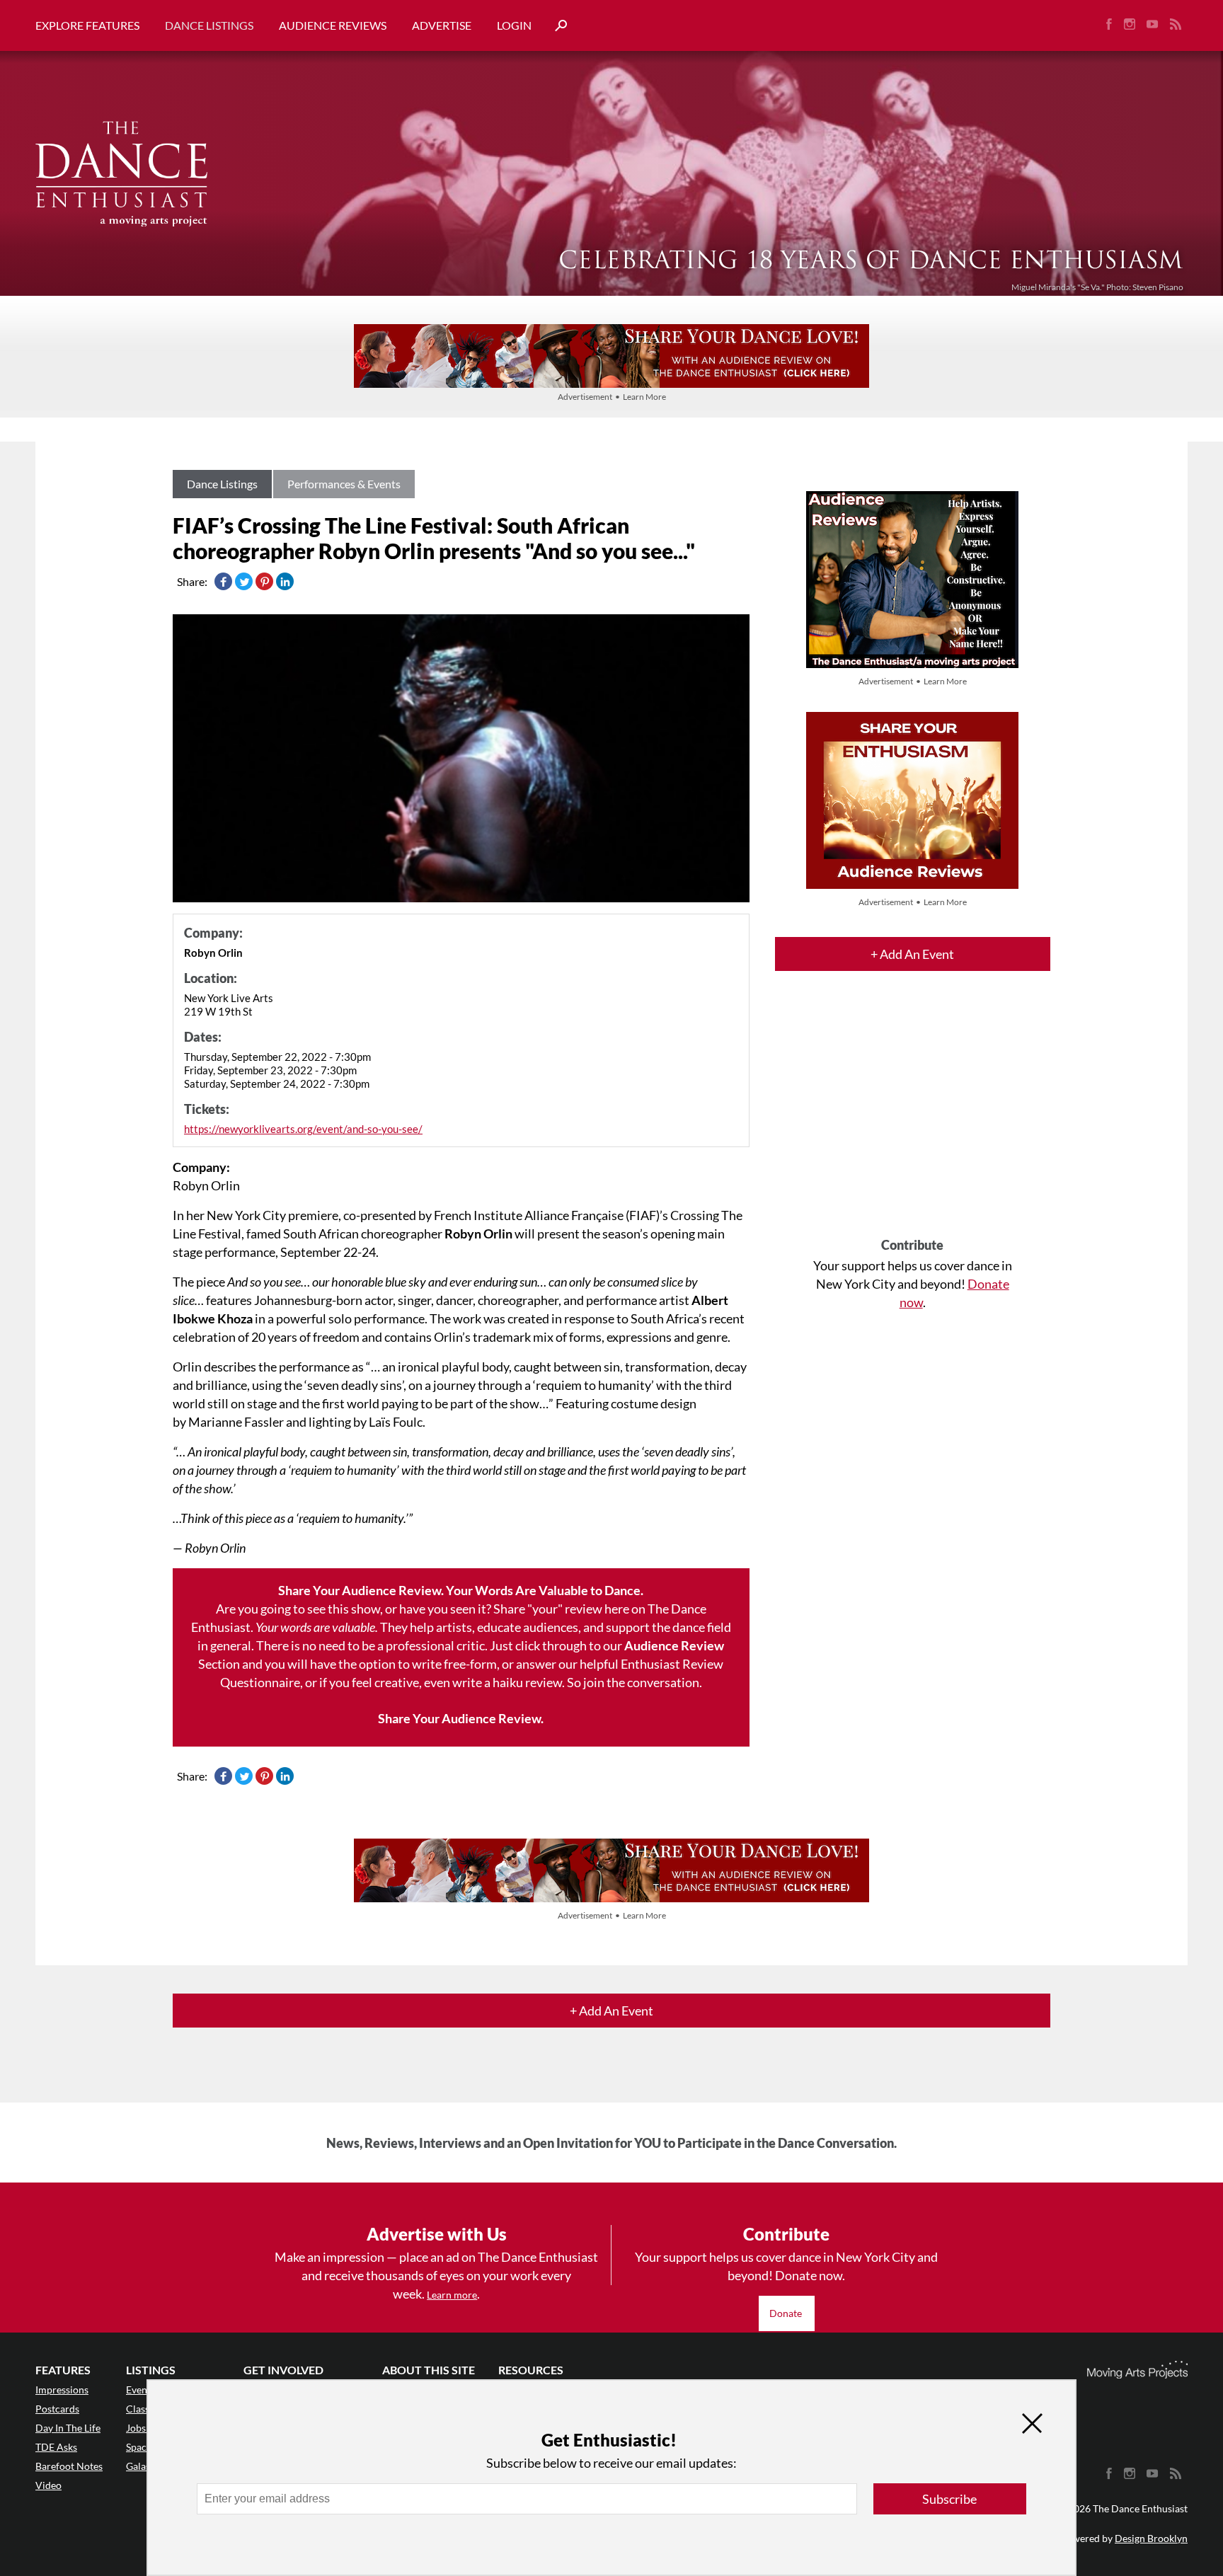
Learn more (452, 2295)
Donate (787, 2313)
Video (48, 2485)
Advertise (442, 25)
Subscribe (949, 2499)
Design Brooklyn (1151, 2538)
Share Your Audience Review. (461, 1718)
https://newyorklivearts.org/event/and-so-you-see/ (303, 1129)
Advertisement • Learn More (612, 397)
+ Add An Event (912, 954)
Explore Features (87, 25)
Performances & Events (344, 484)
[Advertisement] (913, 1117)
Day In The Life (68, 2428)
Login (514, 25)
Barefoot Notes (69, 2466)
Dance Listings (209, 25)
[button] (556, 26)
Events (140, 2390)
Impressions (62, 2390)
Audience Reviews (333, 25)
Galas (138, 2466)
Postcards (57, 2409)
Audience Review (674, 1645)
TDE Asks (56, 2447)
